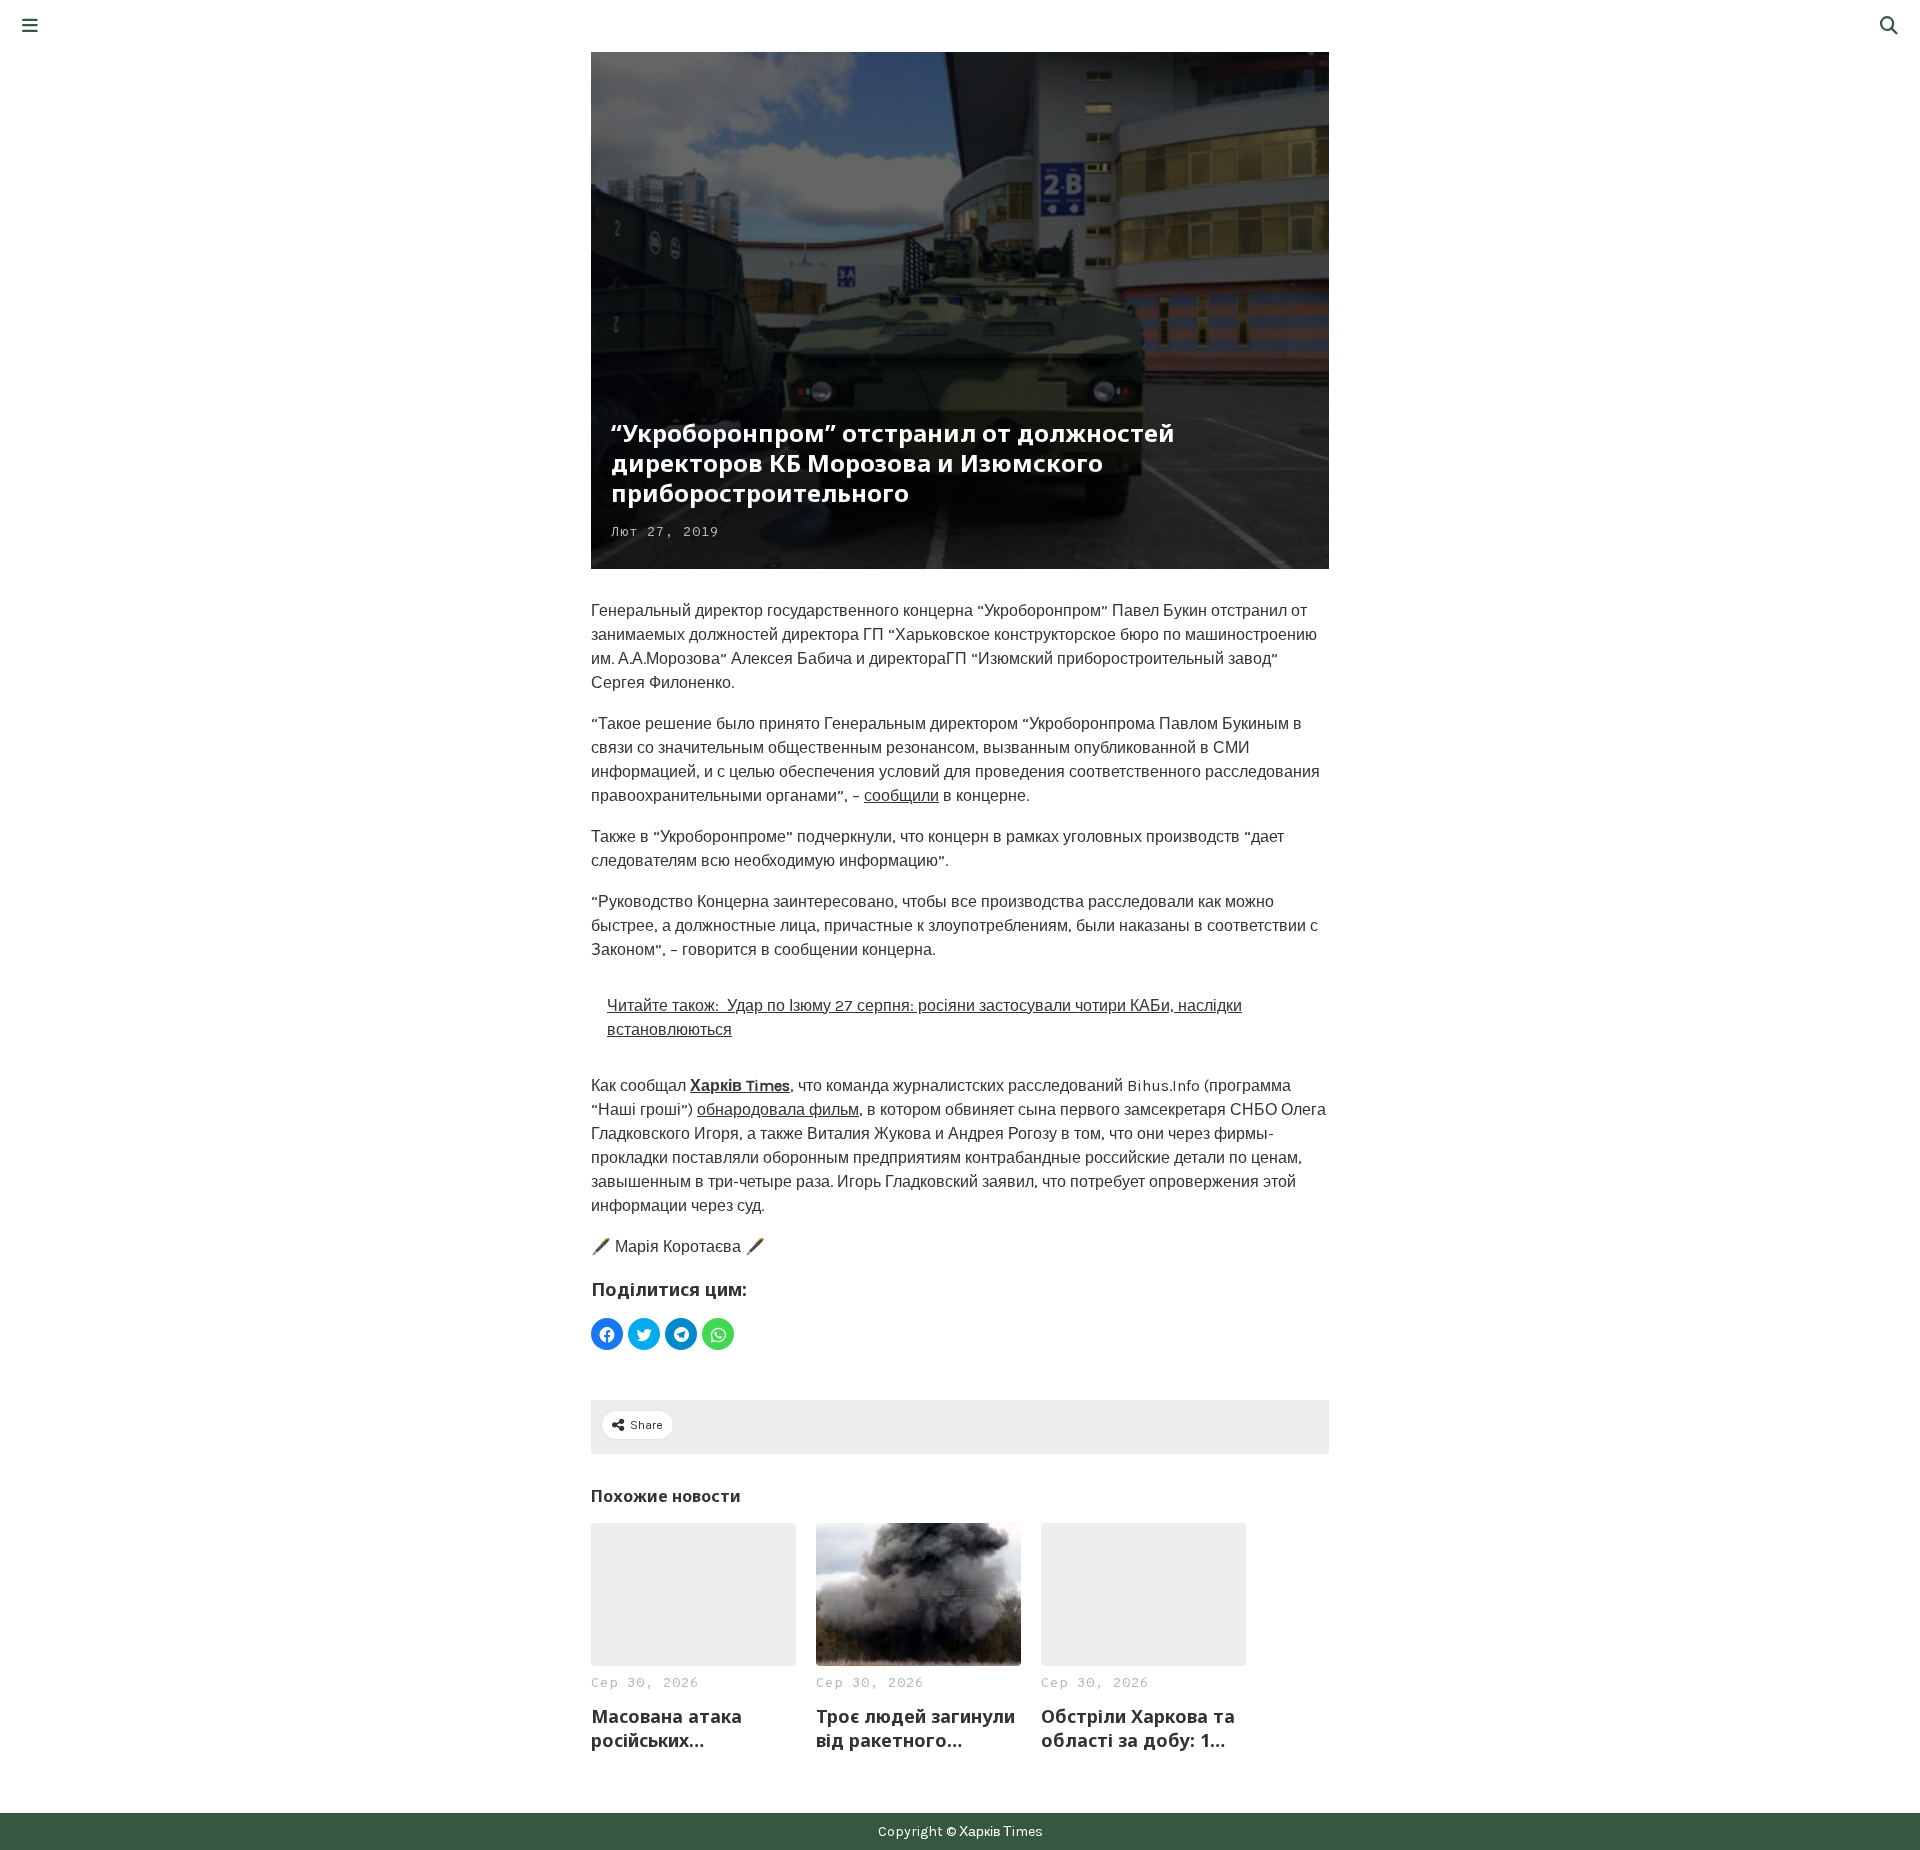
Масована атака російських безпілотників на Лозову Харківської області (681, 1728)
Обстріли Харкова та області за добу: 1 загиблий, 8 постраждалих (1138, 1728)
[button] (30, 26)
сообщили (901, 795)
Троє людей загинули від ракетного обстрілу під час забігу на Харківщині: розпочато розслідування (915, 1728)
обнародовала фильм (778, 1109)
